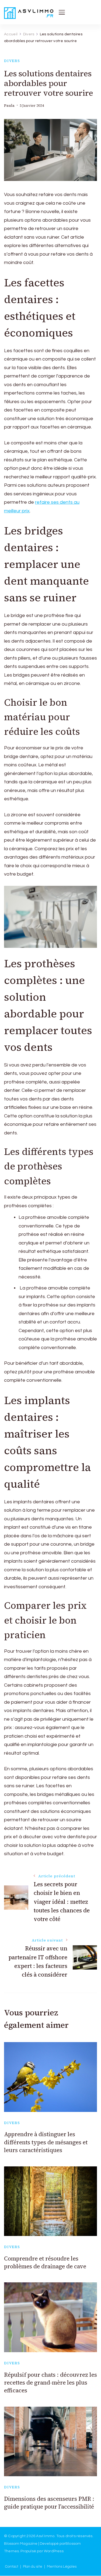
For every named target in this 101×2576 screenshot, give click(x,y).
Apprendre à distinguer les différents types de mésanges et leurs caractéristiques (46, 2142)
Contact (12, 2567)
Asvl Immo (45, 2536)
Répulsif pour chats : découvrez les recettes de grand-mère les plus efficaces (50, 2383)
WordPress (54, 2551)
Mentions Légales (62, 2567)
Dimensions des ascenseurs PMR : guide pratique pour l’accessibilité (49, 2503)
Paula (9, 106)
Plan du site (33, 2567)
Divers (12, 61)
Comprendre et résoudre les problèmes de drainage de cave (45, 2262)
